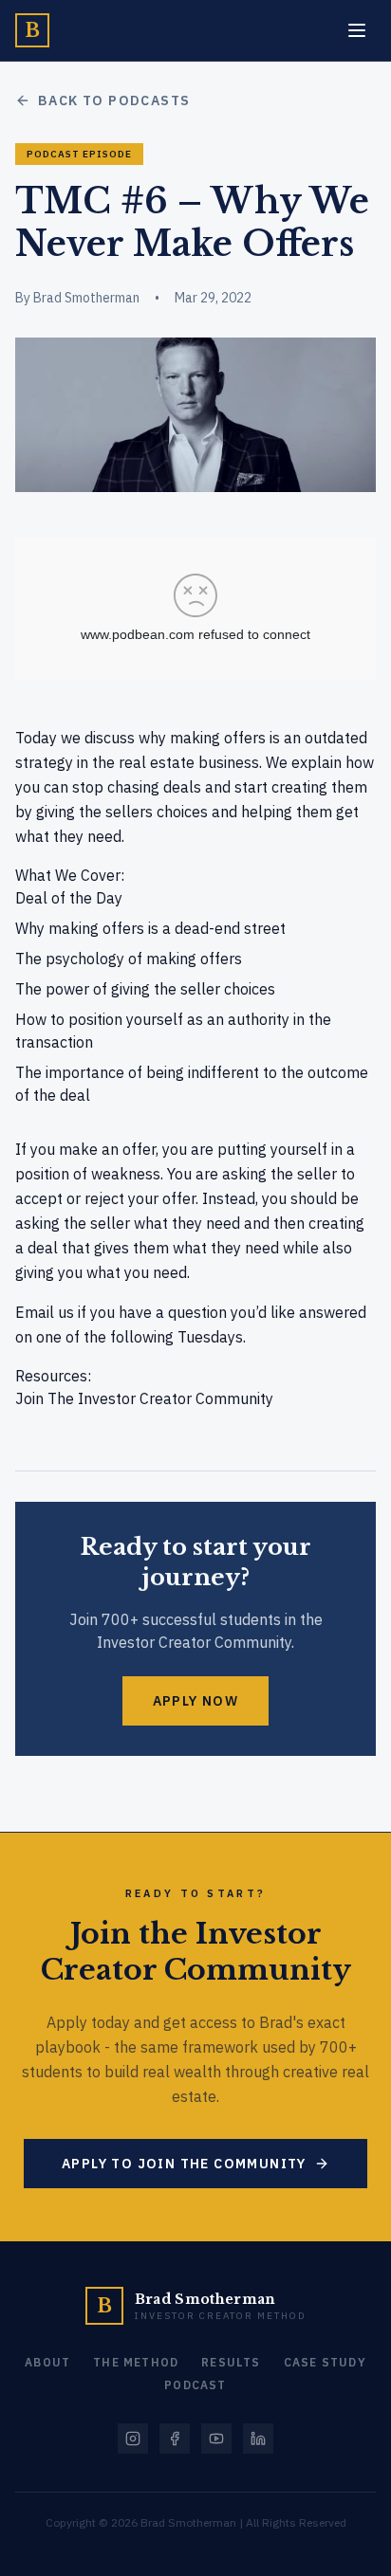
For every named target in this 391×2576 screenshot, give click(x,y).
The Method (136, 2362)
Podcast (195, 2385)
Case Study (325, 2362)
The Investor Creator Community (160, 1398)
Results (231, 2362)
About (47, 2362)
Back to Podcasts (114, 100)
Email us (45, 1312)
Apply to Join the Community (184, 2164)
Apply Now (196, 1701)
